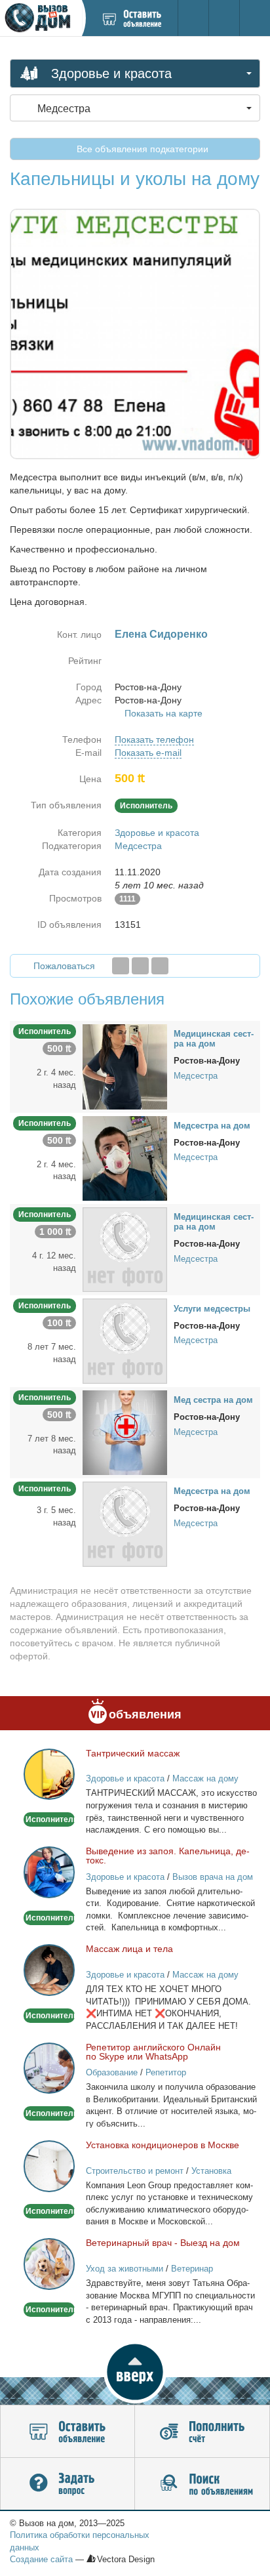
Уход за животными (125, 2269)
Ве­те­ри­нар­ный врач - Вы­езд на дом (163, 2243)
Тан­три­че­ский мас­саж (133, 1753)
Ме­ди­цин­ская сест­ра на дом (214, 1039)
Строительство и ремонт (135, 2171)
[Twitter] (140, 966)
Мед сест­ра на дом (213, 1400)
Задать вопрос (67, 2484)
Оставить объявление (67, 2432)
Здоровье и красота (157, 833)
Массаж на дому (205, 1778)
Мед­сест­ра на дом (212, 1126)
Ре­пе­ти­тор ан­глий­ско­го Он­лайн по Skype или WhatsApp (153, 2052)
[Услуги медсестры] (125, 1340)
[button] (135, 2372)
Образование (112, 2072)
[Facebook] (121, 966)
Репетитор (166, 2072)
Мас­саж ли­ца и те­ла (129, 1949)
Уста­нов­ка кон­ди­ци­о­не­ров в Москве (163, 2145)
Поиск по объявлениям (202, 2484)
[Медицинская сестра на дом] (125, 1066)
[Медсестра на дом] (125, 1157)
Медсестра (138, 846)
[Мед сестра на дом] (125, 1432)
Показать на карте (164, 713)
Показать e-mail (148, 753)
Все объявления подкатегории (141, 149)
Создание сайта (41, 2559)
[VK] (160, 966)
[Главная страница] (41, 18)
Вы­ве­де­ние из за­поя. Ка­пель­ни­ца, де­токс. (168, 1856)
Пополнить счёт (202, 2432)
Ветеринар (192, 2269)
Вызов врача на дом (213, 1877)
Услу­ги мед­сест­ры (212, 1309)
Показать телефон (154, 739)
